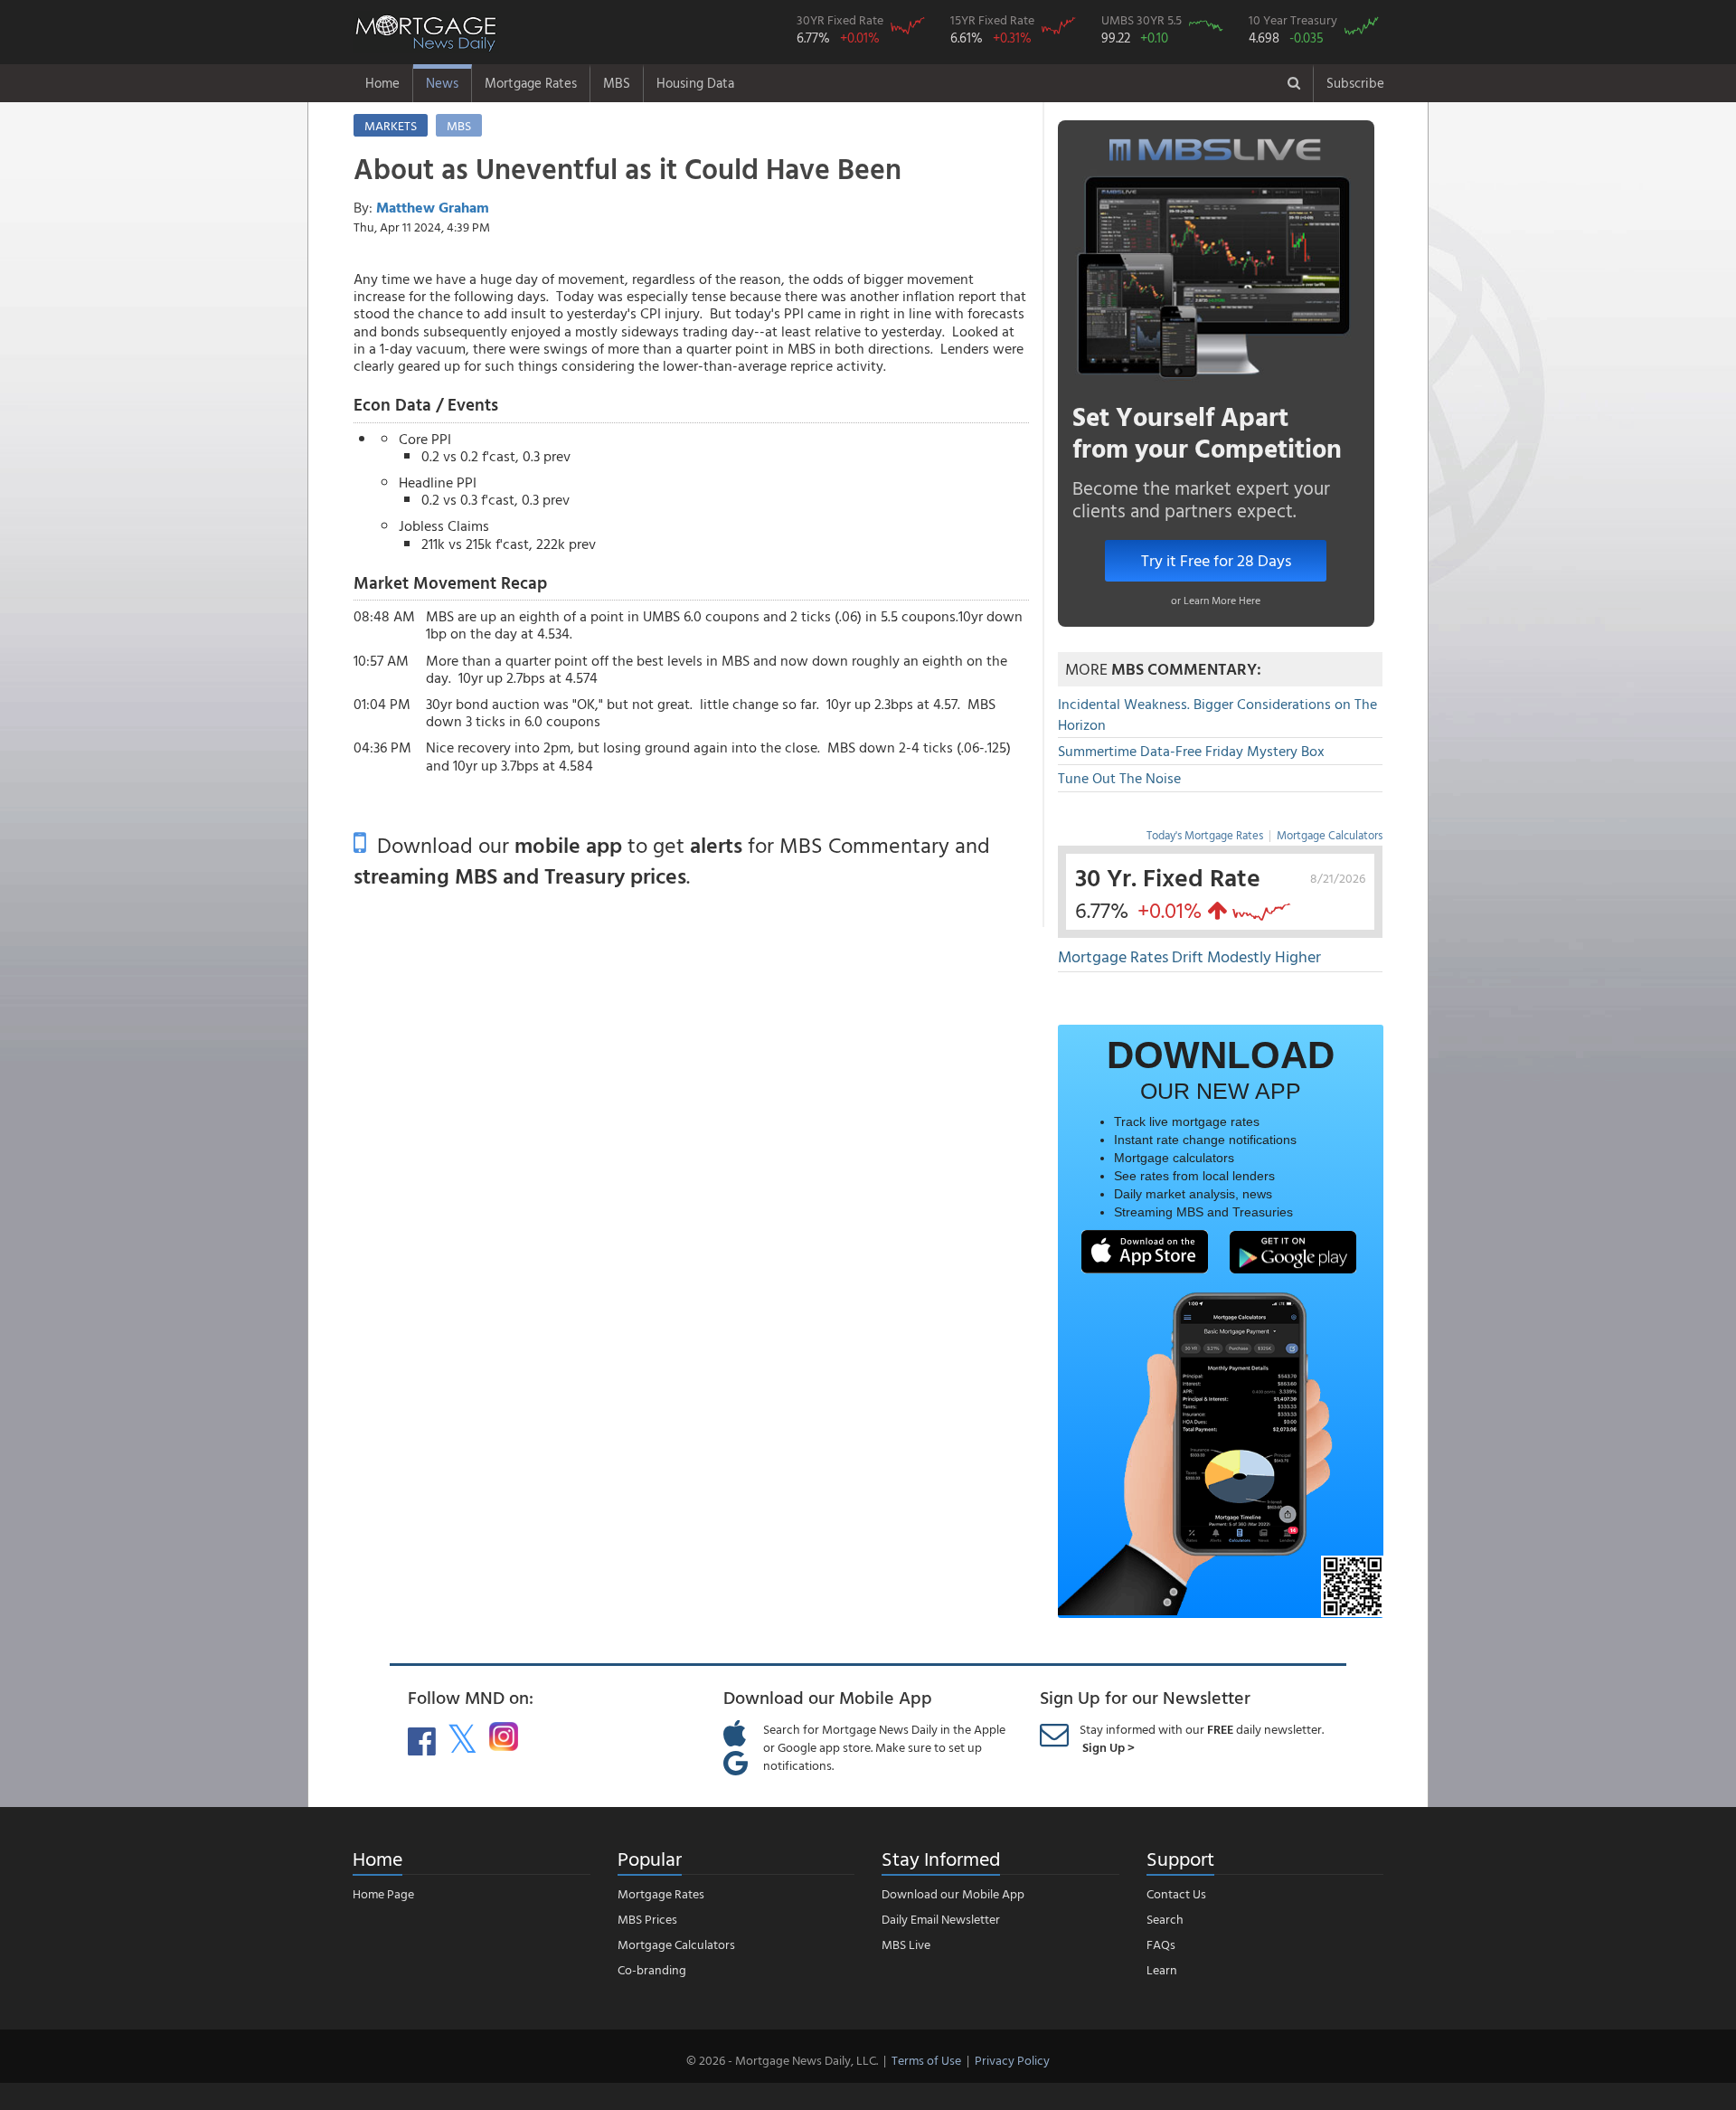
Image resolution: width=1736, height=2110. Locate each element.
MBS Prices (647, 1919)
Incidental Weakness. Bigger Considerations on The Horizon (1217, 714)
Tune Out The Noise (1119, 778)
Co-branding (652, 1969)
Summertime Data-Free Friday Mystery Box (1191, 751)
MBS (617, 83)
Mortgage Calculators (1330, 835)
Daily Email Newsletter (941, 1919)
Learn (1162, 1969)
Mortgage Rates (531, 83)
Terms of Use (926, 2060)
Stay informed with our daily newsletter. (1202, 1738)
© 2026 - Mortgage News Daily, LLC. (782, 2060)
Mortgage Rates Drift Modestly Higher (1189, 956)
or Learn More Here (1216, 600)
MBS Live (906, 1944)
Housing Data (695, 83)
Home (382, 83)
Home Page (383, 1893)
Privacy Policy (1012, 2060)
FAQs (1161, 1944)
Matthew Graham (433, 207)
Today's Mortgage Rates (1205, 835)
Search (1165, 1919)
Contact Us (1176, 1893)
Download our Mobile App (953, 1893)
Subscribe (1355, 83)
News (442, 83)
